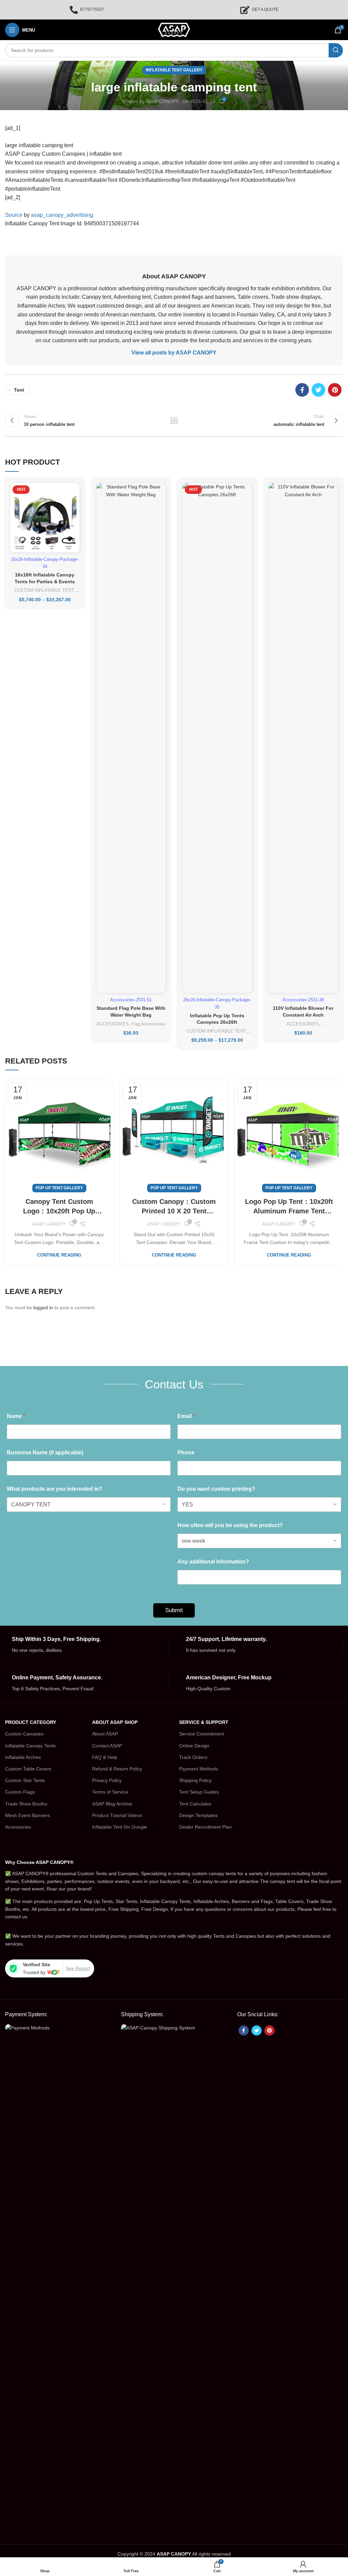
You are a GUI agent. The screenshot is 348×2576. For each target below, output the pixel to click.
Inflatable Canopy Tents (30, 1746)
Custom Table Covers (28, 1769)
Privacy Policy (107, 1780)
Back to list (174, 420)
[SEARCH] (336, 50)
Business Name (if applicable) (45, 1453)
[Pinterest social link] (335, 390)
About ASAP (105, 1734)
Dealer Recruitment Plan (205, 1827)
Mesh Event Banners (28, 1815)
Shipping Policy (195, 1780)
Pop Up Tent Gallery (59, 1188)
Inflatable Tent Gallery (174, 70)
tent (19, 390)
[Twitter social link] (318, 390)
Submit (174, 1610)
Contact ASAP (107, 1746)
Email (186, 1416)
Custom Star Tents (25, 1780)
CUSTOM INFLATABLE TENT (44, 590)
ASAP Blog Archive (112, 1804)
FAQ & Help (105, 1757)
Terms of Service (110, 1792)
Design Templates (198, 1815)
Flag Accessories (149, 1024)
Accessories (18, 1827)
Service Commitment (202, 1734)
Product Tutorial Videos (117, 1815)
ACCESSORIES (113, 1024)
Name (16, 1416)
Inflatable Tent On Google (120, 1827)
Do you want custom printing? (216, 1489)
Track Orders (193, 1757)
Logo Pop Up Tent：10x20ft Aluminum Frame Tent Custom (289, 1207)
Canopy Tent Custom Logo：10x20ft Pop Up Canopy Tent (59, 1207)
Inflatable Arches (23, 1757)
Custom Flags (20, 1792)
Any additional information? (213, 1562)
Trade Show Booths (26, 1804)
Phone (186, 1453)
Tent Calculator (195, 1804)
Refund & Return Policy (117, 1769)
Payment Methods (199, 1769)
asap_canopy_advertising (62, 215)
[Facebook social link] (302, 390)
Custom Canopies (24, 1734)
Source (14, 215)
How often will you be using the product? (230, 1525)
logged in (43, 1308)
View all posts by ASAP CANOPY (174, 353)
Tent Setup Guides (199, 1792)
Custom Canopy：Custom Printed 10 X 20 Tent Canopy (174, 1207)
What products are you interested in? (55, 1489)
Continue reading (59, 1255)
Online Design (194, 1746)
